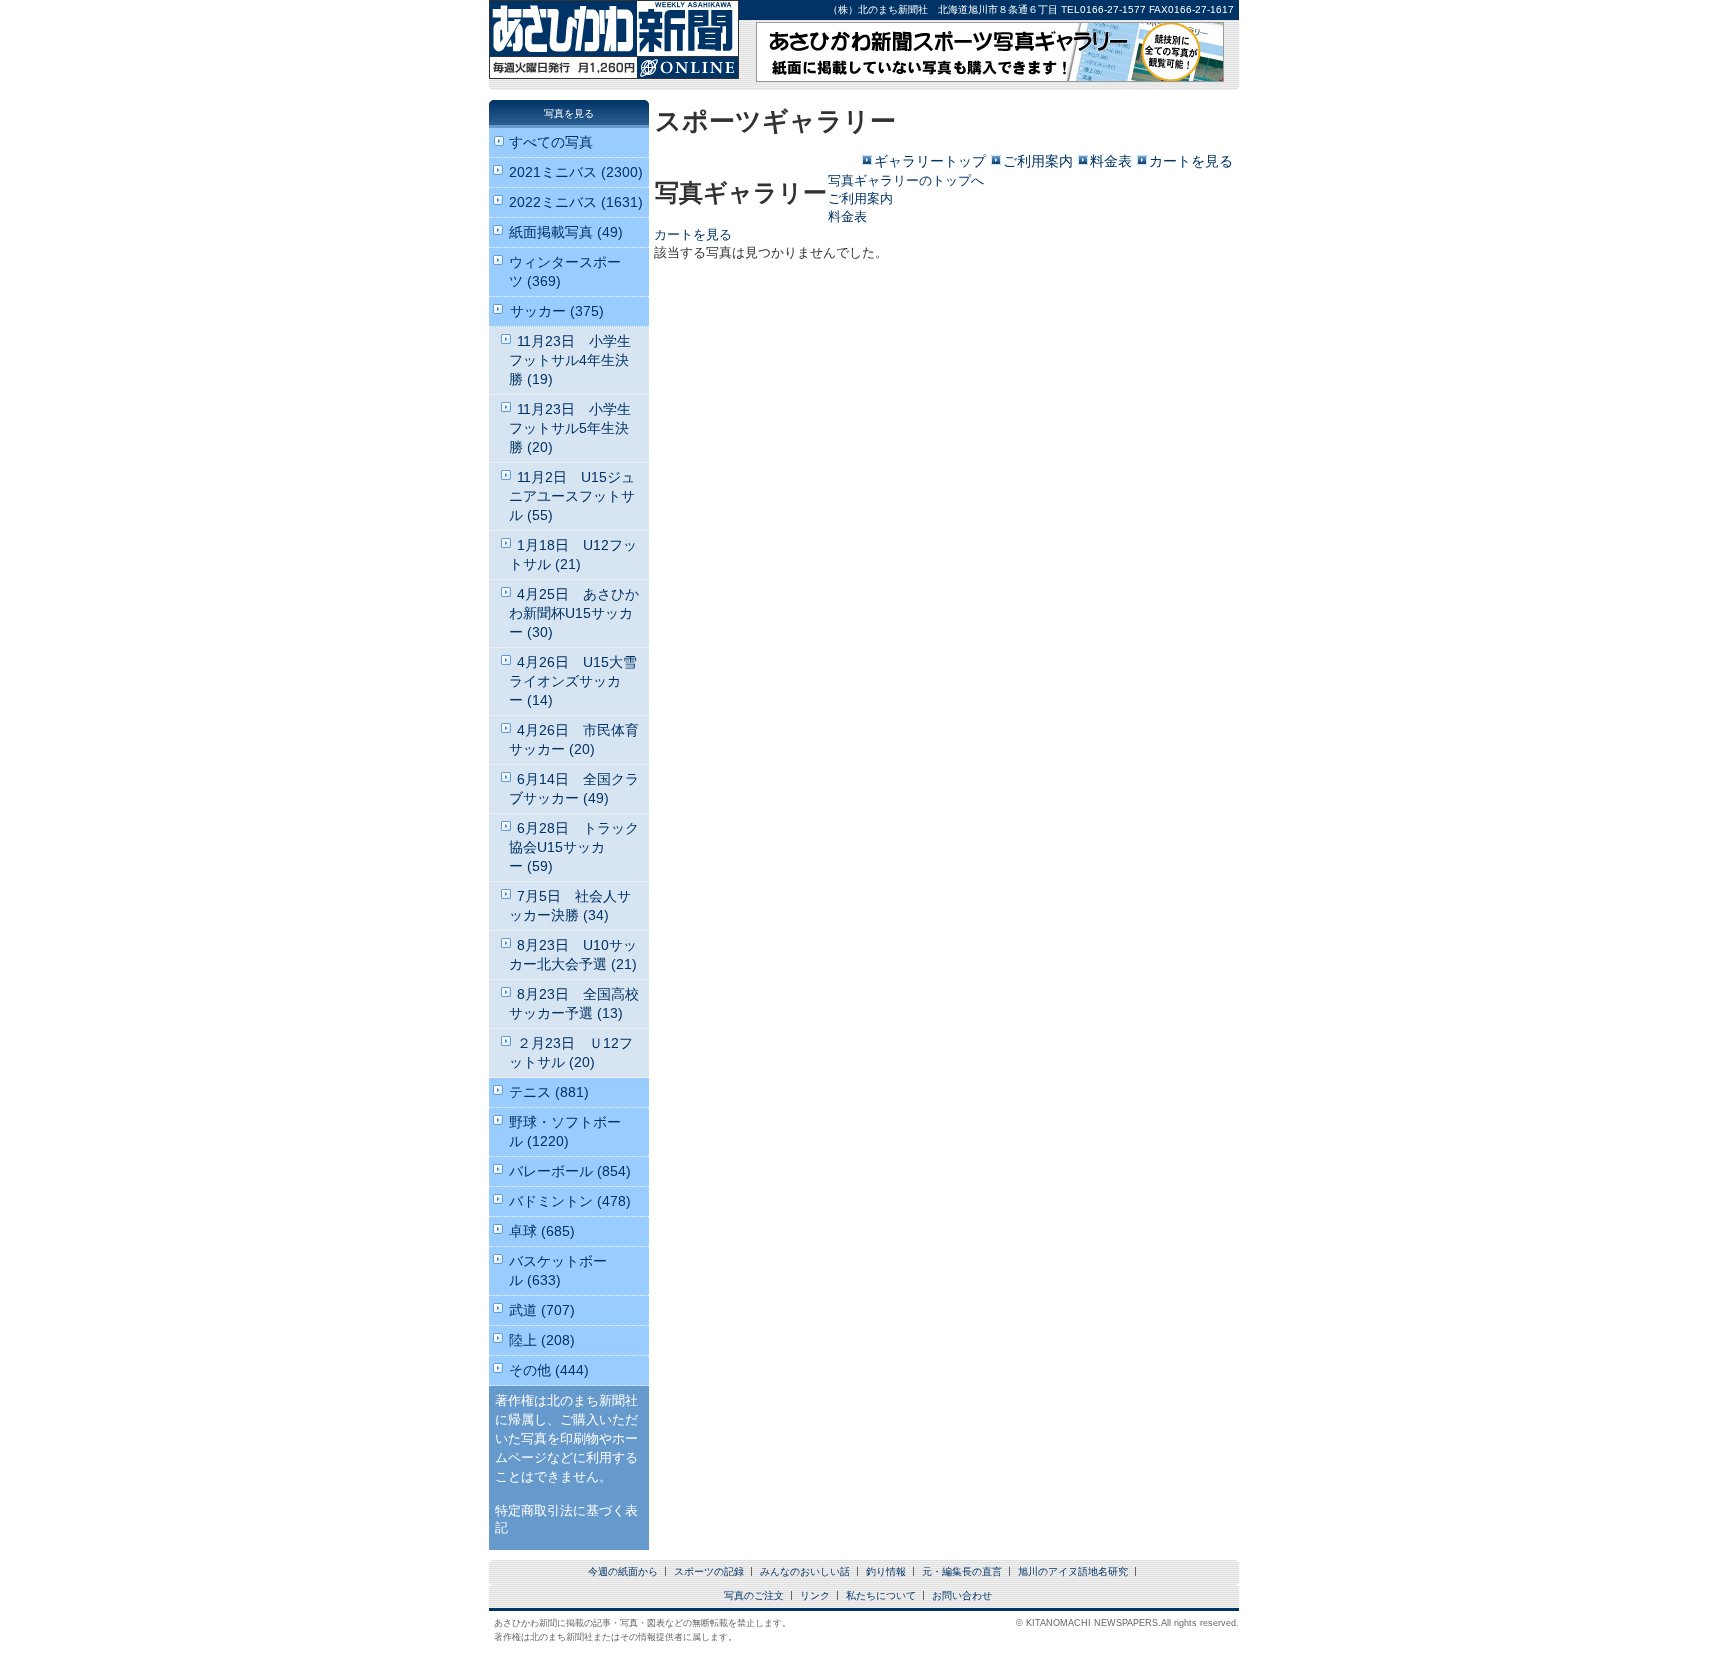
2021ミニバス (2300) (576, 172)
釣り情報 (886, 1571)
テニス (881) (549, 1092)
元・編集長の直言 (962, 1571)
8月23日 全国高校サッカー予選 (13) (574, 1003)
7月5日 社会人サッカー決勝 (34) (570, 905)
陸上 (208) (542, 1340)
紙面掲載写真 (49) (566, 232)
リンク (815, 1595)
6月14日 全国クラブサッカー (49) (574, 788)
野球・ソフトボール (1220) (565, 1131)
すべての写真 (551, 142)
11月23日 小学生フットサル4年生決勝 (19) (570, 360)
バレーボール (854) (570, 1171)
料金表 (1111, 161)
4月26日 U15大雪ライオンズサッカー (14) (573, 681)
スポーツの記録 (709, 1571)
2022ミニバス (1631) (576, 202)
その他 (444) (549, 1370)
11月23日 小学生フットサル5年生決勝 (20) (570, 428)
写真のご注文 (754, 1595)
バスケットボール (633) (558, 1270)
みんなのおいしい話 (805, 1571)
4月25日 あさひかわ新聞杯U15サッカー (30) (574, 613)
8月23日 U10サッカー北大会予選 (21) (573, 954)
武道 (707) (542, 1310)
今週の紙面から (623, 1571)
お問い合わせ (962, 1595)
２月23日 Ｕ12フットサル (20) (571, 1052)
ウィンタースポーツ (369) (565, 271)
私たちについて (881, 1595)
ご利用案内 (1038, 161)
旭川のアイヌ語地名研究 (1073, 1571)
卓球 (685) (542, 1231)
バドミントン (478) (570, 1201)
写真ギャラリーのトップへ (906, 180)
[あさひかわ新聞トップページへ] (614, 65)
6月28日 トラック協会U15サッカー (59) (574, 847)
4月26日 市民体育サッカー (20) (574, 739)
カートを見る (1191, 161)
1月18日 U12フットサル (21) (573, 554)
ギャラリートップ (930, 161)
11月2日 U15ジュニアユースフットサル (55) (572, 496)
